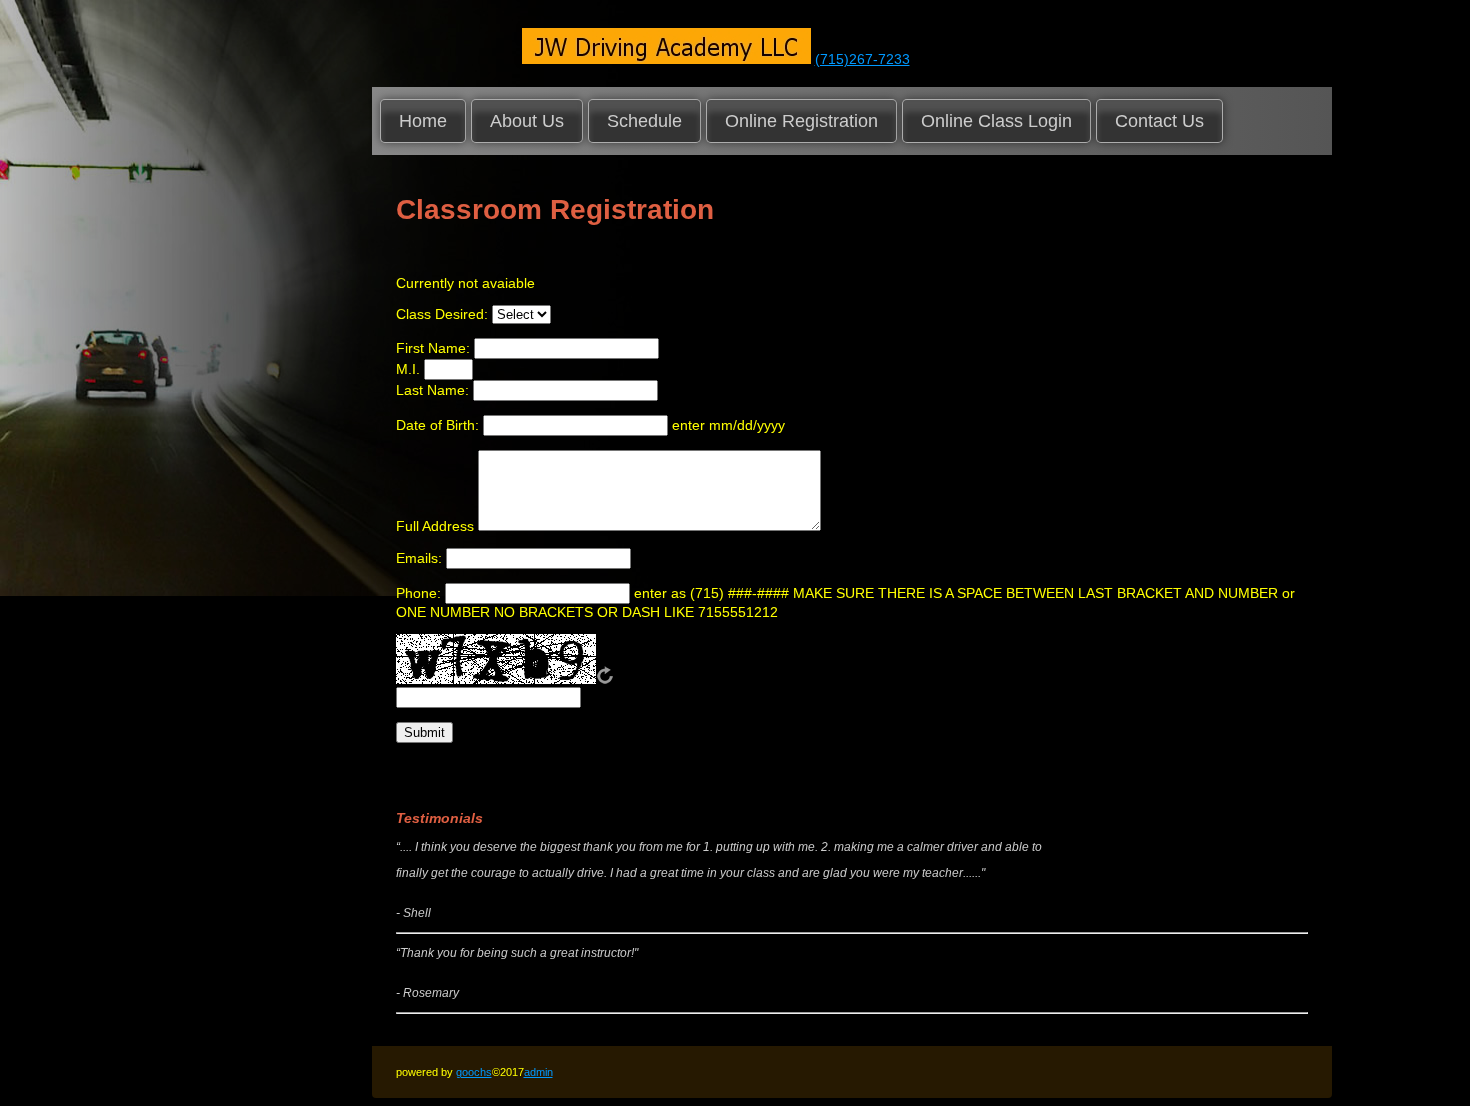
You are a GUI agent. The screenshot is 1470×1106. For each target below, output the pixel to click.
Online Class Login (996, 121)
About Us (527, 121)
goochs (474, 1072)
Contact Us (1159, 121)
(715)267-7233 (862, 59)
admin (538, 1072)
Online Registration (801, 121)
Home (423, 121)
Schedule (644, 121)
